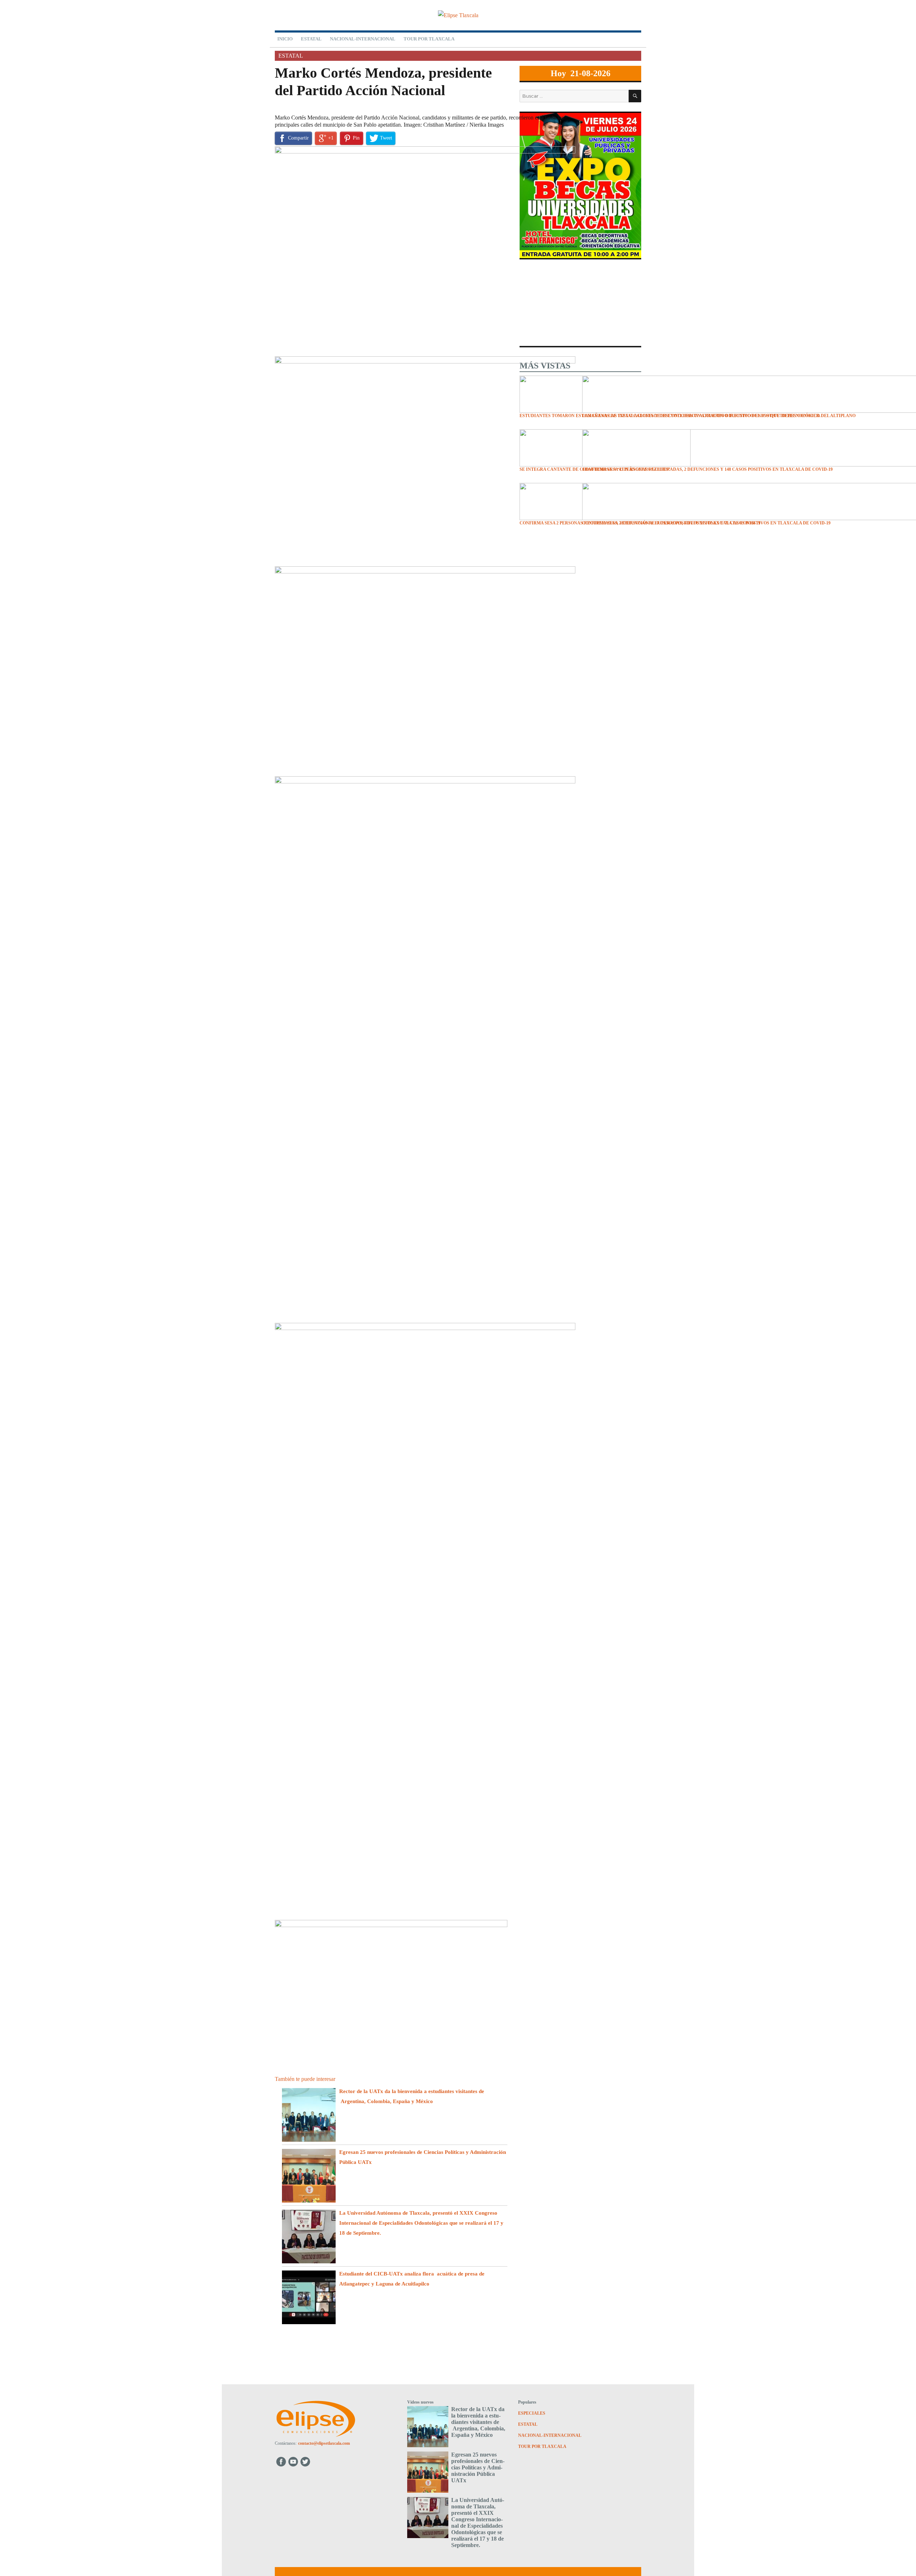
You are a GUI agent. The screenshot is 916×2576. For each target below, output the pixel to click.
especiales (532, 2413)
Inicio (285, 39)
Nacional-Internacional (363, 39)
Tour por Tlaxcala (429, 39)
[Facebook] (281, 2461)
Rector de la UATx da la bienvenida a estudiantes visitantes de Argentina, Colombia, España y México (478, 2422)
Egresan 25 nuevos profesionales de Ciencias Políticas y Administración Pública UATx (478, 2467)
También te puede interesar (305, 2079)
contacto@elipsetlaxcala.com (324, 2443)
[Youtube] (294, 2461)
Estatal (311, 39)
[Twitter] (306, 2461)
